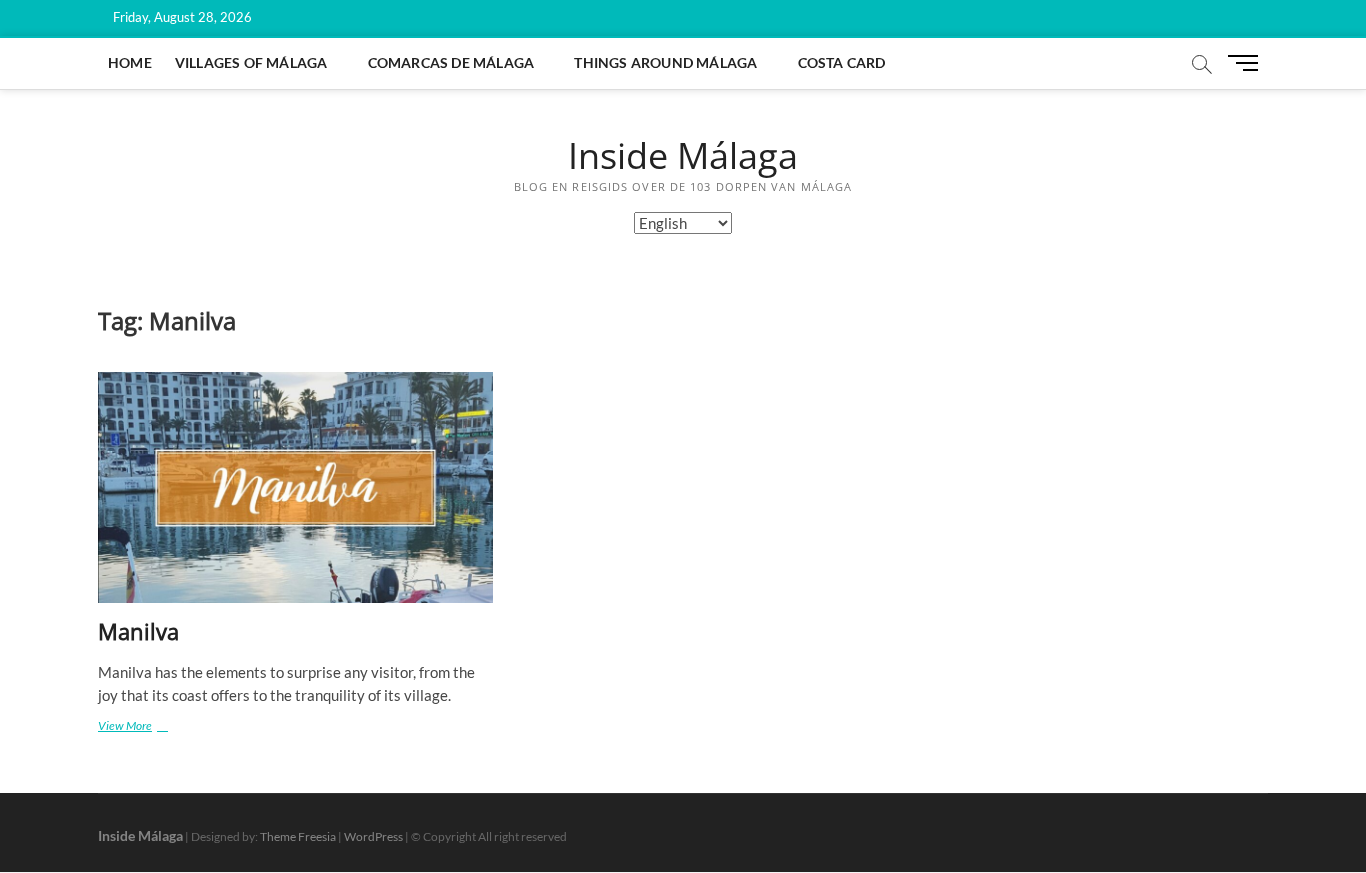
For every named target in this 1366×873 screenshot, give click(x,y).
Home (130, 62)
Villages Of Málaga (251, 62)
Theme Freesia (298, 836)
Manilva (138, 631)
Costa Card (842, 62)
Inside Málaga (683, 156)
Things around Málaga (665, 62)
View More (144, 725)
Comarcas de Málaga (451, 62)
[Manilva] (295, 487)
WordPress (373, 836)
